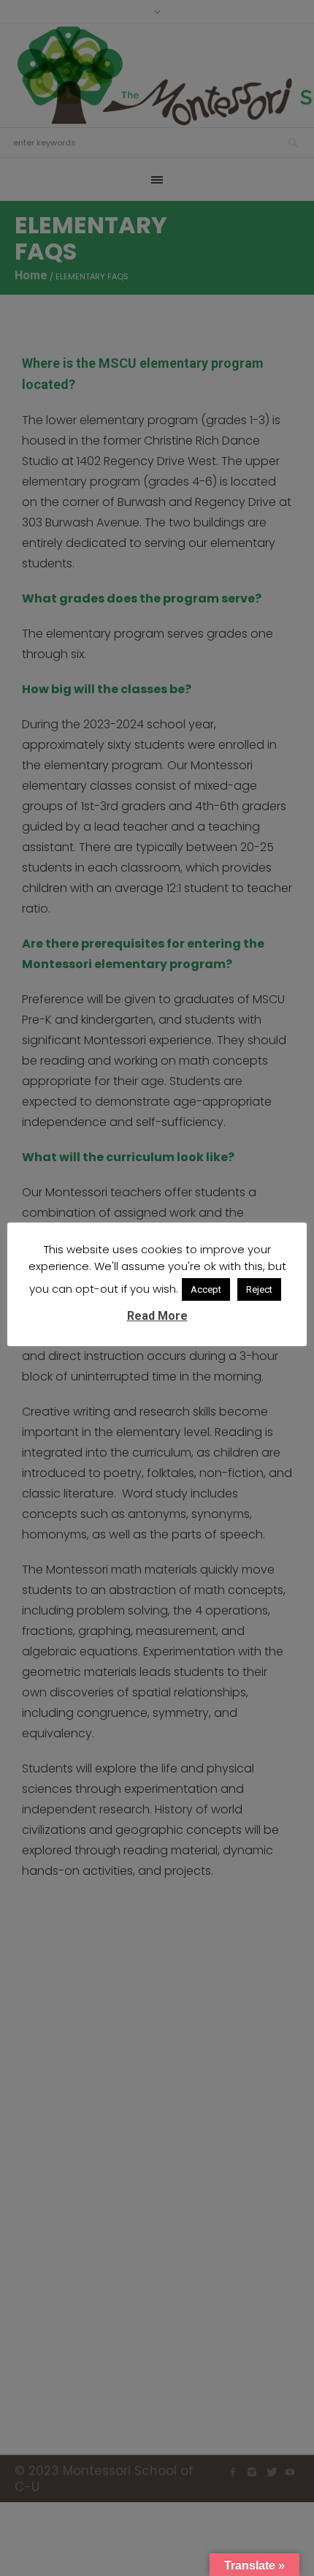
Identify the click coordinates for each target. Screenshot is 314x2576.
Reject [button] (259, 1289)
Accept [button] (206, 1289)
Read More (157, 1316)
